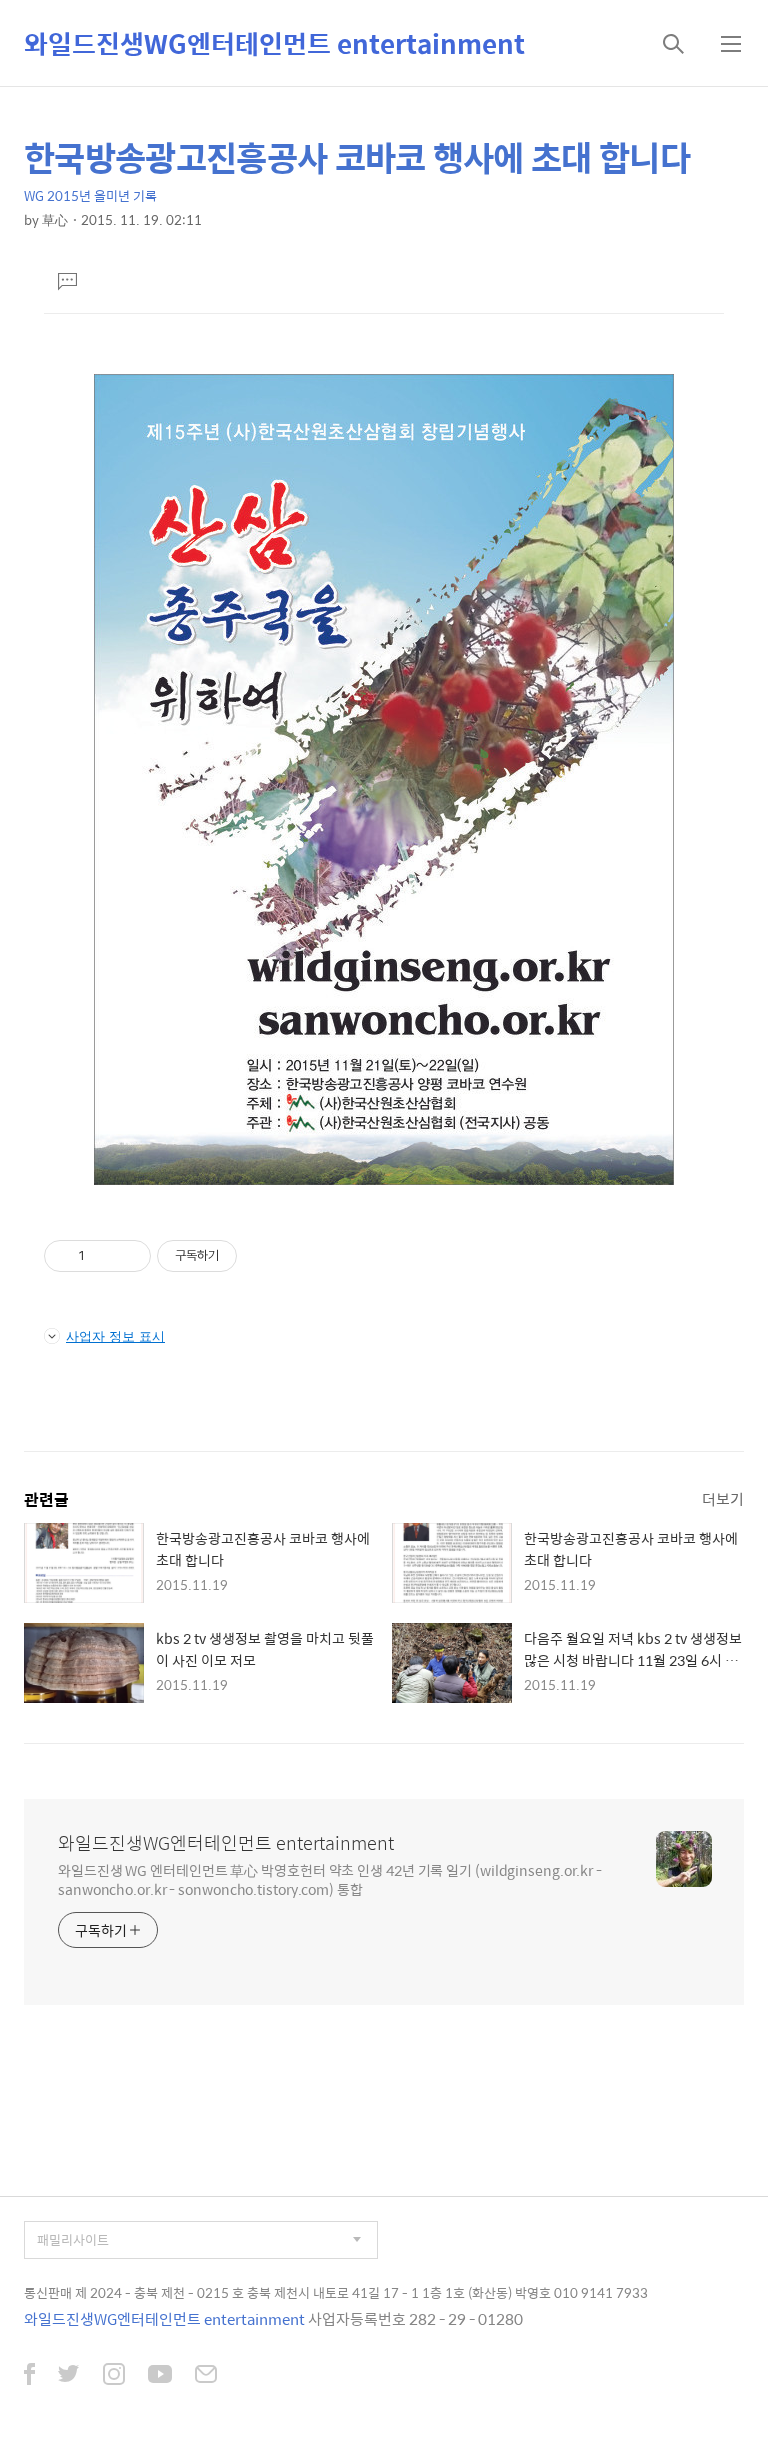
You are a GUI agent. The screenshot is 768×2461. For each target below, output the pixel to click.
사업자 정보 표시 (115, 1336)
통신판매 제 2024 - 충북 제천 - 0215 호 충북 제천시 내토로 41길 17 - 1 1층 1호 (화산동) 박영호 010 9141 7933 (336, 2292)
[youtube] (160, 2376)
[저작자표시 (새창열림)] (246, 1256)
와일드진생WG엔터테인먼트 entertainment (274, 43)
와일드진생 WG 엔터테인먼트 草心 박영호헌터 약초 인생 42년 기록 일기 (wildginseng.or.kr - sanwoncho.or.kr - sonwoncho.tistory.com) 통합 (330, 1879)
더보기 (723, 1498)
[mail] (206, 2376)
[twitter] (69, 2376)
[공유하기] (103, 1256)
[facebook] (29, 2376)
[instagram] (114, 2376)
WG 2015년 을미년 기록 (90, 195)
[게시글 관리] (128, 1256)
